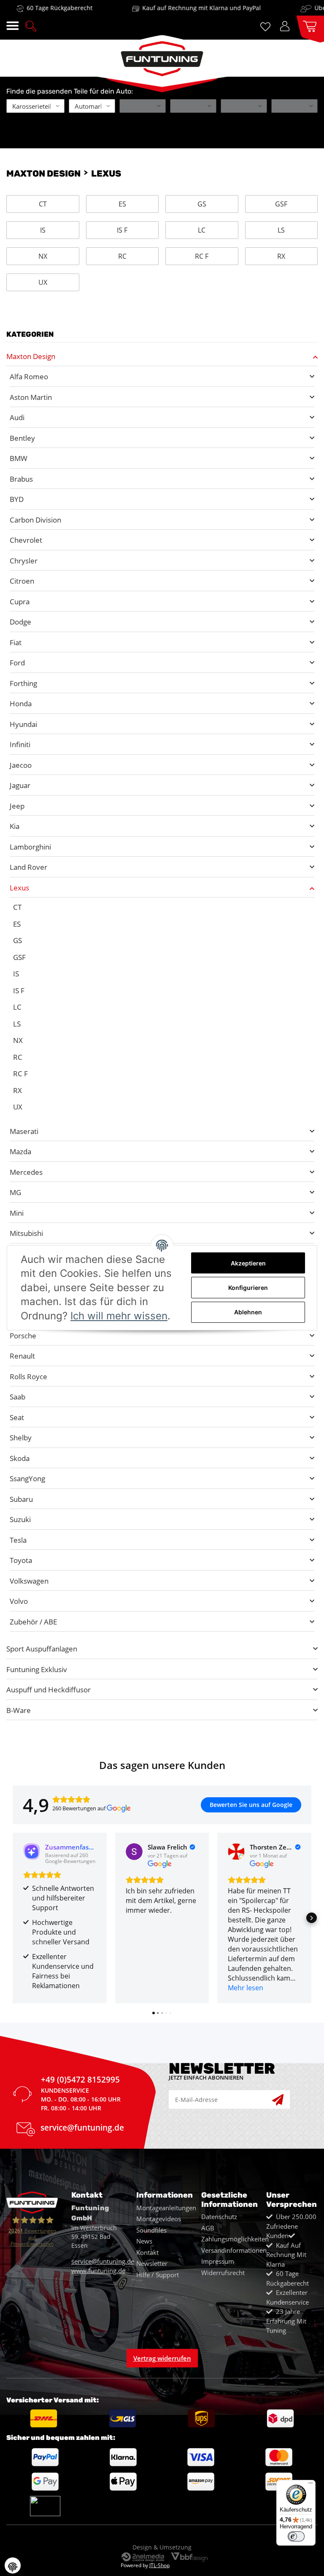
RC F (202, 256)
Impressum (218, 2261)
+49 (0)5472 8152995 (80, 2081)
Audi (17, 417)
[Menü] (310, 2485)
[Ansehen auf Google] (134, 1852)
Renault (22, 1356)
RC (122, 256)
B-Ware (19, 1710)
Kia (15, 826)
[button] (31, 25)
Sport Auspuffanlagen (42, 1649)
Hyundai (23, 724)
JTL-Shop (159, 2565)
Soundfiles (151, 2230)
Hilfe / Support (158, 2275)
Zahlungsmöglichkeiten (235, 2239)
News (144, 2241)
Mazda (20, 1151)
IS (43, 230)
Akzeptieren (248, 1263)
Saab (18, 1397)
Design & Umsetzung (162, 2547)
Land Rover (28, 867)
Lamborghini (30, 847)
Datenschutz (219, 2217)
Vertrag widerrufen (162, 2358)
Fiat (16, 642)
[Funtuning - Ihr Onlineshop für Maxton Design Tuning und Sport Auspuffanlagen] (162, 56)
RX (281, 256)
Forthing (23, 683)
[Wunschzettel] (267, 26)
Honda (21, 704)
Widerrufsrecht (223, 2273)
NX (43, 256)
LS (281, 230)
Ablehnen (248, 1312)
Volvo (19, 1601)
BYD (17, 499)
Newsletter (152, 2263)
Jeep (17, 806)
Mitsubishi (26, 1233)
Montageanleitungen (166, 2208)
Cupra (20, 602)
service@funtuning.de (82, 2129)
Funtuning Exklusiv (37, 1669)
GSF (281, 204)
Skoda (20, 1458)
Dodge (20, 622)
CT (43, 204)
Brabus (21, 479)
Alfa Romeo (29, 377)
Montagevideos (159, 2219)
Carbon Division (35, 520)
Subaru (21, 1499)
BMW (19, 458)
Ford (17, 663)
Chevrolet (26, 540)
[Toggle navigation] (12, 26)
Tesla (18, 1540)
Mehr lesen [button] (246, 1988)
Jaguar (20, 785)
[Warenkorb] (307, 25)
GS (202, 204)
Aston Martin (31, 397)
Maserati (24, 1131)
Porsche (23, 1336)
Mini (17, 1213)
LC (202, 230)
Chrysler (24, 561)
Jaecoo (21, 765)
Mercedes (26, 1172)
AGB (208, 2228)
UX (43, 282)
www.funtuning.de (98, 2270)
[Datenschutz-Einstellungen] (13, 2565)
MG (15, 1192)
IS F (122, 230)
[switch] (296, 2536)
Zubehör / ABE (33, 1622)
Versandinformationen (234, 2250)
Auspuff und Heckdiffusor (49, 1690)
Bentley (22, 438)
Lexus (19, 888)
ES (122, 204)
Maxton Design (31, 356)
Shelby (21, 1438)
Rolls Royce (28, 1376)
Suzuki (20, 1519)
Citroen (22, 581)
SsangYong (27, 1478)
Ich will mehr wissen (119, 1316)
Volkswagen (29, 1581)
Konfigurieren (248, 1288)
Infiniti (20, 744)
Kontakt (147, 2252)
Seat (17, 1417)
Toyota (21, 1560)
